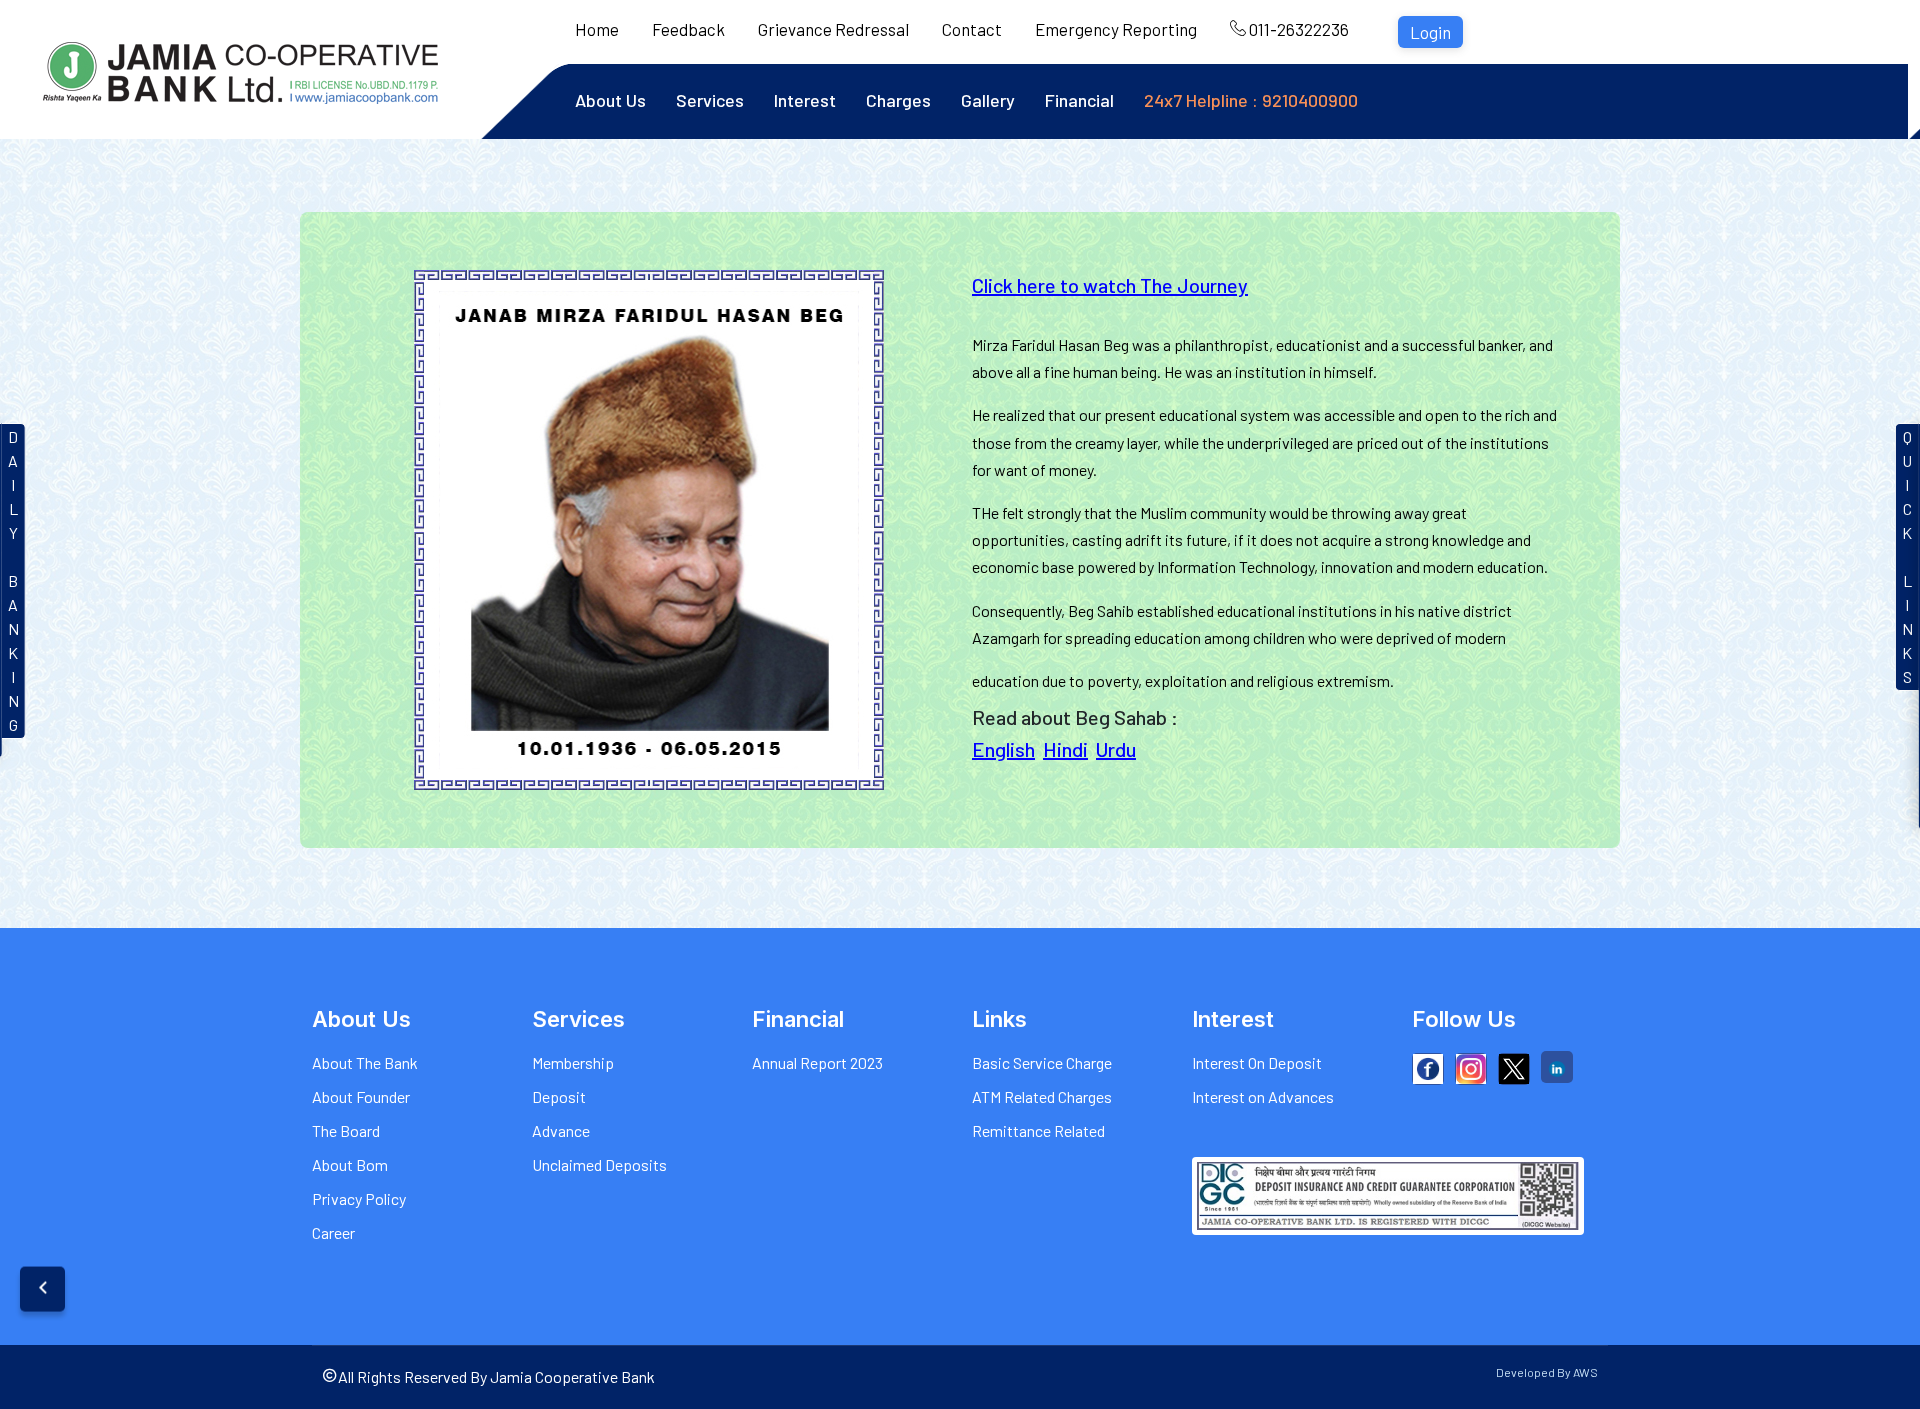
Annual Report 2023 (817, 1062)
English (1003, 749)
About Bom (350, 1164)
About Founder (361, 1096)
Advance (561, 1130)
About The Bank (365, 1062)
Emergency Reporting (1116, 29)
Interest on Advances (1263, 1096)
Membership (573, 1062)
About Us (610, 100)
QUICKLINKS (1907, 556)
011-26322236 (1297, 29)
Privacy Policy (359, 1198)
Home (597, 29)
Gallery (988, 100)
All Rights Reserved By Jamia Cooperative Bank (496, 1376)
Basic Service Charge (1042, 1062)
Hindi (1065, 749)
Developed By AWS (1547, 1372)
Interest (805, 100)
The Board (346, 1130)
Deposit (559, 1096)
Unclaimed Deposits (599, 1164)
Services (710, 100)
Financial (1079, 100)
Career (333, 1232)
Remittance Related (1038, 1130)
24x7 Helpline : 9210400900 (1251, 100)
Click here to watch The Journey (1110, 285)
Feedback (688, 29)
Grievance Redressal (833, 29)
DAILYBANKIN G (13, 580)
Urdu (1116, 749)
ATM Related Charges (1042, 1096)
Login (1430, 32)
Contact (972, 29)
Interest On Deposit (1257, 1062)
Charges (898, 100)
